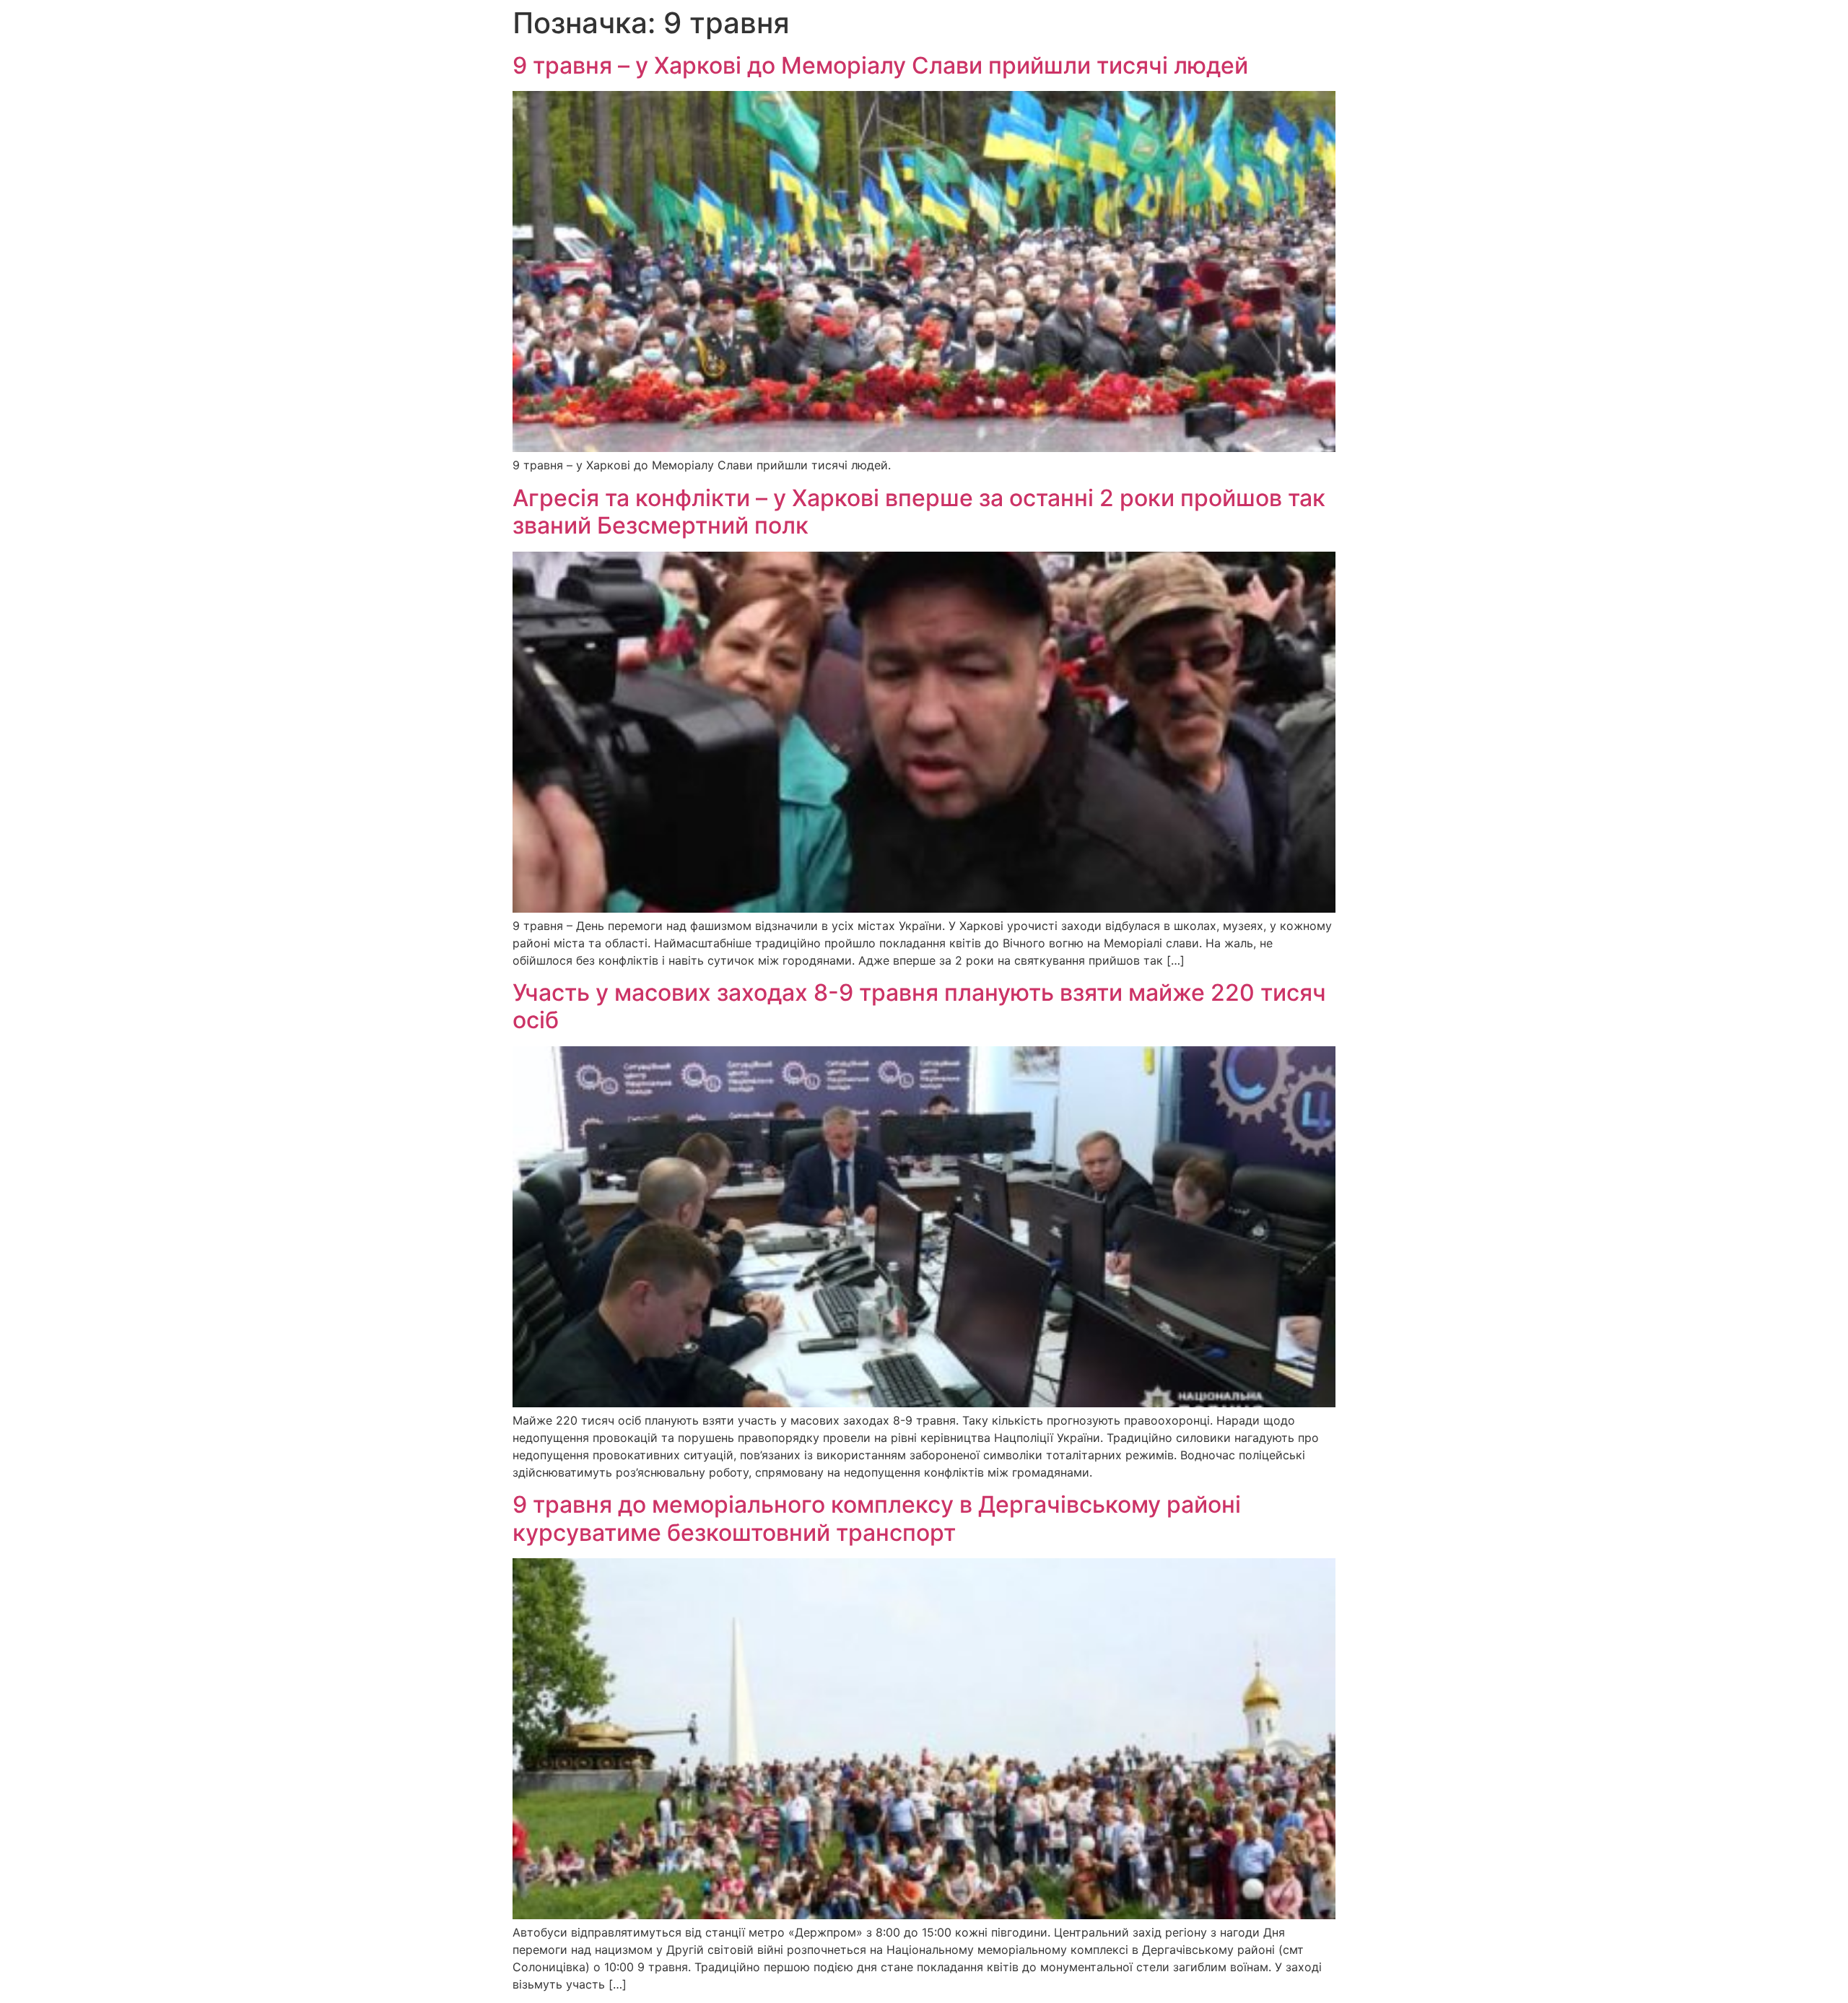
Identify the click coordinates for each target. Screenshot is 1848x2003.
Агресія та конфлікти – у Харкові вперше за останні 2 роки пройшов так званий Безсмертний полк (919, 512)
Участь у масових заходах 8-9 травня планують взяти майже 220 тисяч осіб (919, 1006)
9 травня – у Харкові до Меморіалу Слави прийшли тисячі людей (880, 65)
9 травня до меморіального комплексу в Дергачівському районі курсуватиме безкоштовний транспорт (877, 1518)
